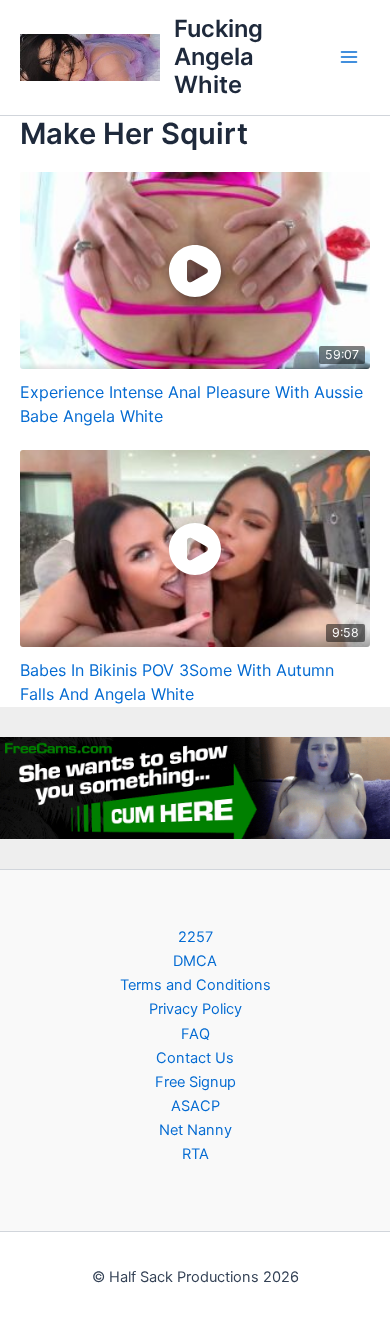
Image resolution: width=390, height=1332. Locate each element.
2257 (195, 937)
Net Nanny (195, 1130)
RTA (195, 1154)
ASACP (195, 1106)
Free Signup (195, 1082)
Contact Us (195, 1058)
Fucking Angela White (218, 57)
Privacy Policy (195, 1009)
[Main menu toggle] (349, 57)
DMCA (195, 961)
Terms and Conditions (195, 985)
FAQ (195, 1034)
